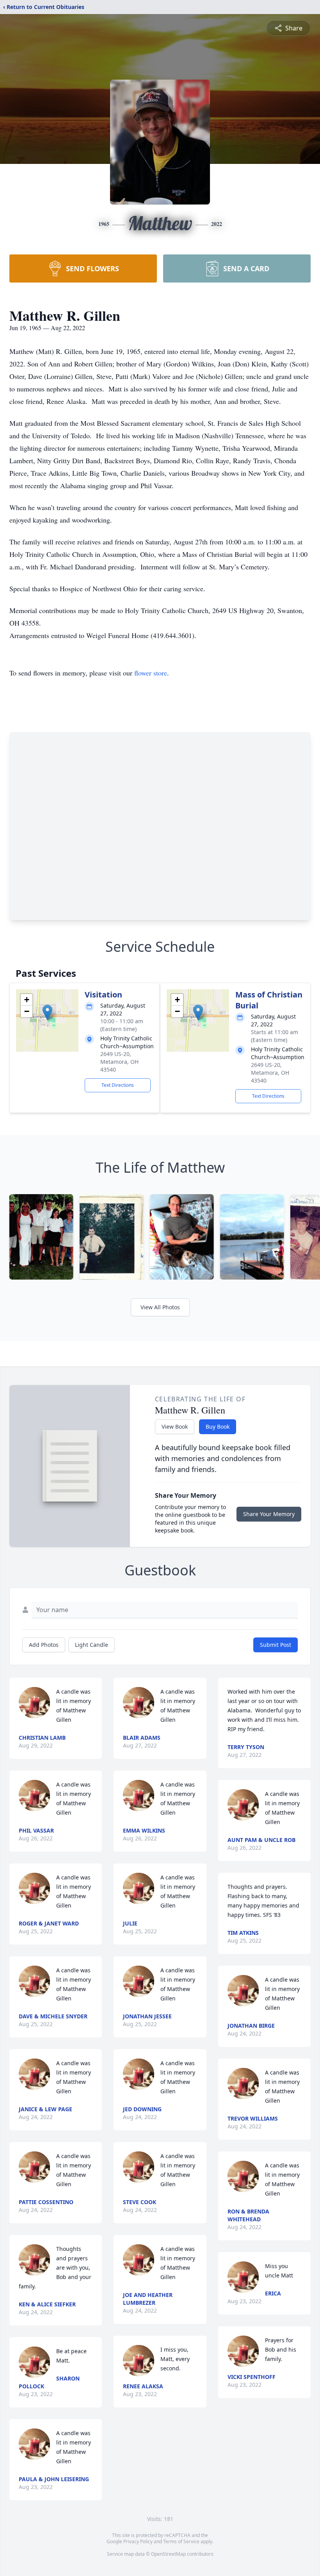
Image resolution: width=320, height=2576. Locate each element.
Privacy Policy (138, 2541)
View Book (175, 1427)
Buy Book (218, 1427)
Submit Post (276, 1645)
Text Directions (118, 1085)
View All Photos (160, 1307)
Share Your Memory (269, 1514)
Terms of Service (181, 2541)
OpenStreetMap (168, 2554)
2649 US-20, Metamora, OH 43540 (119, 1062)
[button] (47, 1012)
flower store (151, 673)
